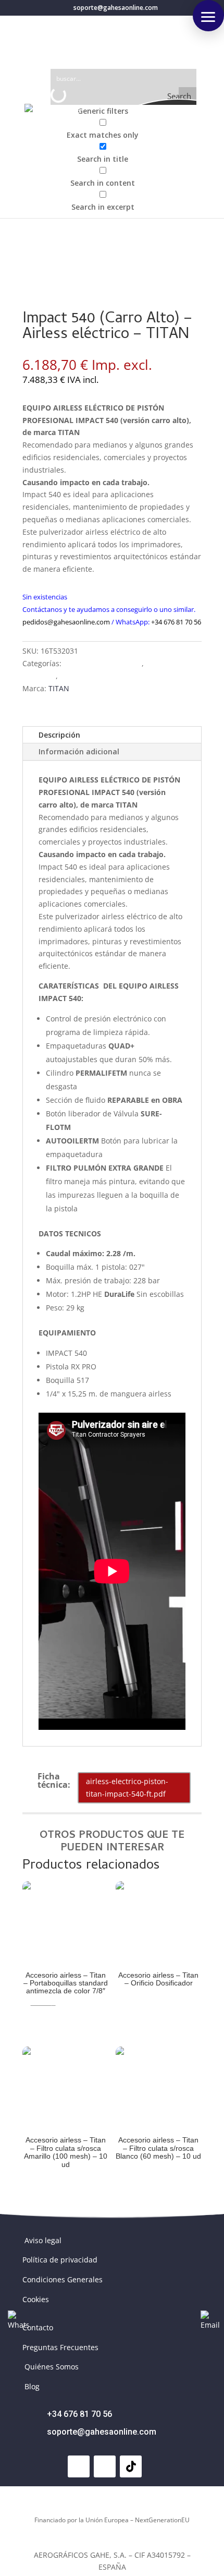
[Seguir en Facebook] (79, 2466)
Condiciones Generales (63, 2279)
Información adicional (79, 751)
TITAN (59, 688)
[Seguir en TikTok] (131, 2466)
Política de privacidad (60, 2260)
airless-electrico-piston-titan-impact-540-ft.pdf (127, 1787)
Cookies (36, 2299)
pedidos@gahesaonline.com (66, 622)
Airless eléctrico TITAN (103, 663)
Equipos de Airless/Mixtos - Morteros (124, 676)
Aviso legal (43, 2240)
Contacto (38, 2327)
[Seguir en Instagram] (105, 2466)
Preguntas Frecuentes (60, 2347)
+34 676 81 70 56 (176, 622)
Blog (32, 2386)
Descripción (59, 735)
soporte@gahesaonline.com (102, 2432)
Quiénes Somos (52, 2367)
